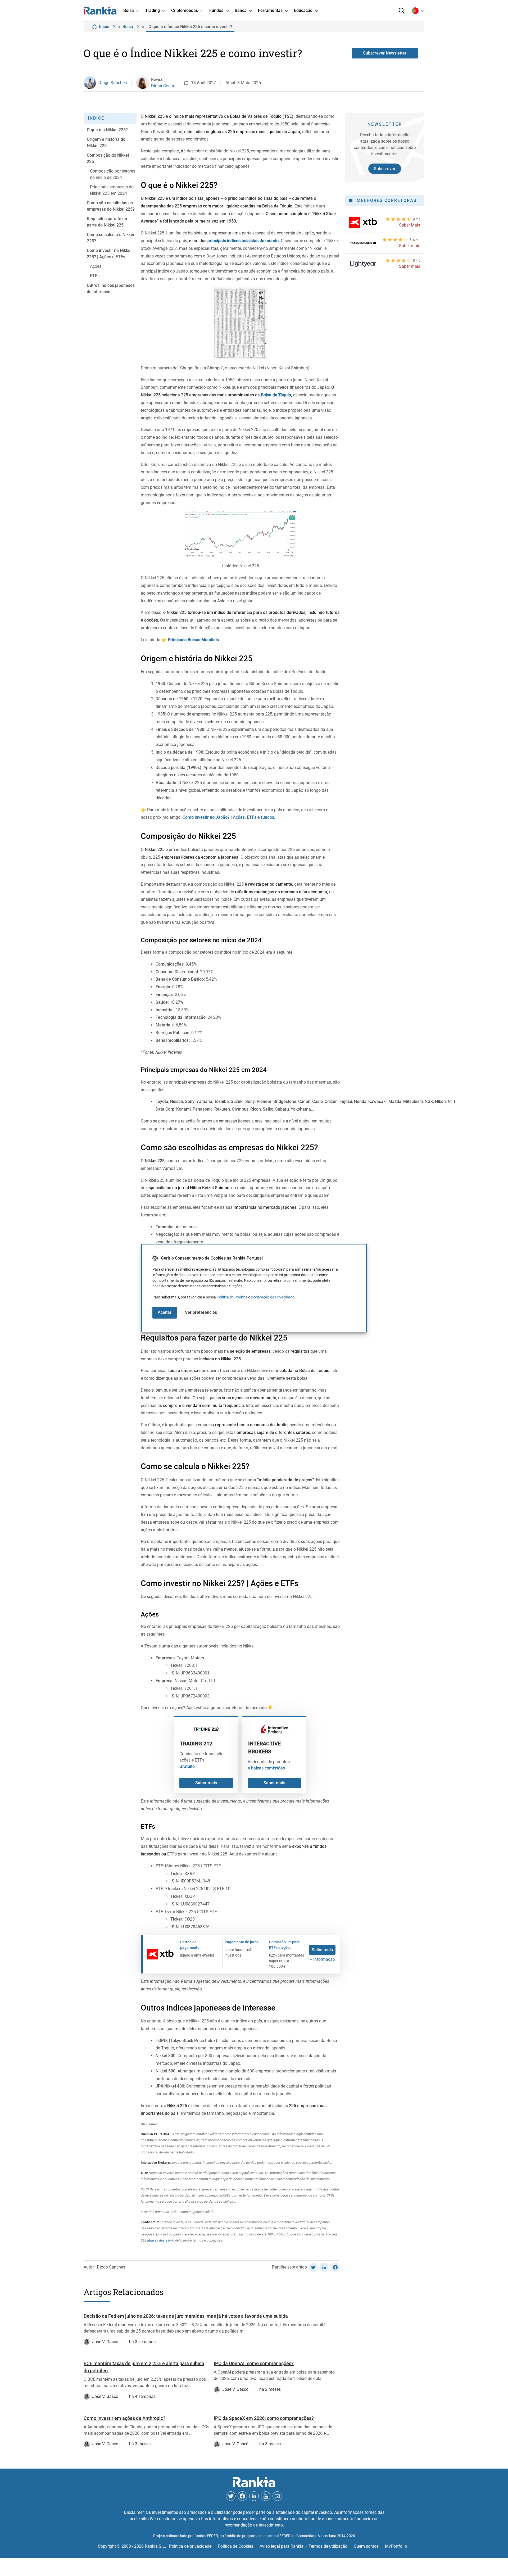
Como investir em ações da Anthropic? (124, 2418)
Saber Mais (410, 225)
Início (104, 27)
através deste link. (160, 2240)
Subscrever (385, 169)
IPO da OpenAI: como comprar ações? (254, 2363)
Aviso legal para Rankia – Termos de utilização (303, 2546)
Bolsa (128, 27)
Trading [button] (153, 10)
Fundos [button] (216, 10)
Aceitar (165, 1312)
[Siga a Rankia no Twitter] (231, 2496)
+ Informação (322, 1959)
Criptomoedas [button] (185, 10)
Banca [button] (241, 10)
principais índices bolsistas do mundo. (244, 241)
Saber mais (206, 1783)
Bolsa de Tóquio (276, 395)
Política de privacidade (190, 2546)
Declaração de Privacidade (273, 1297)
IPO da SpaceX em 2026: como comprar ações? (264, 2418)
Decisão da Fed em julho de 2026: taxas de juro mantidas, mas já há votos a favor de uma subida (186, 2316)
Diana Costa (163, 86)
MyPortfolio (396, 2546)
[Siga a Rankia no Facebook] (242, 2496)
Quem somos (366, 2546)
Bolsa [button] (129, 10)
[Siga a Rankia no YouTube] (266, 2496)
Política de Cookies (232, 1297)
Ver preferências (201, 1312)
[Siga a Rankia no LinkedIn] (254, 2496)
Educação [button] (303, 10)
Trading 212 (196, 1744)
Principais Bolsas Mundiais (193, 640)
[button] (402, 11)
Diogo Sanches (113, 83)
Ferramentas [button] (270, 10)
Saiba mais (322, 1950)
